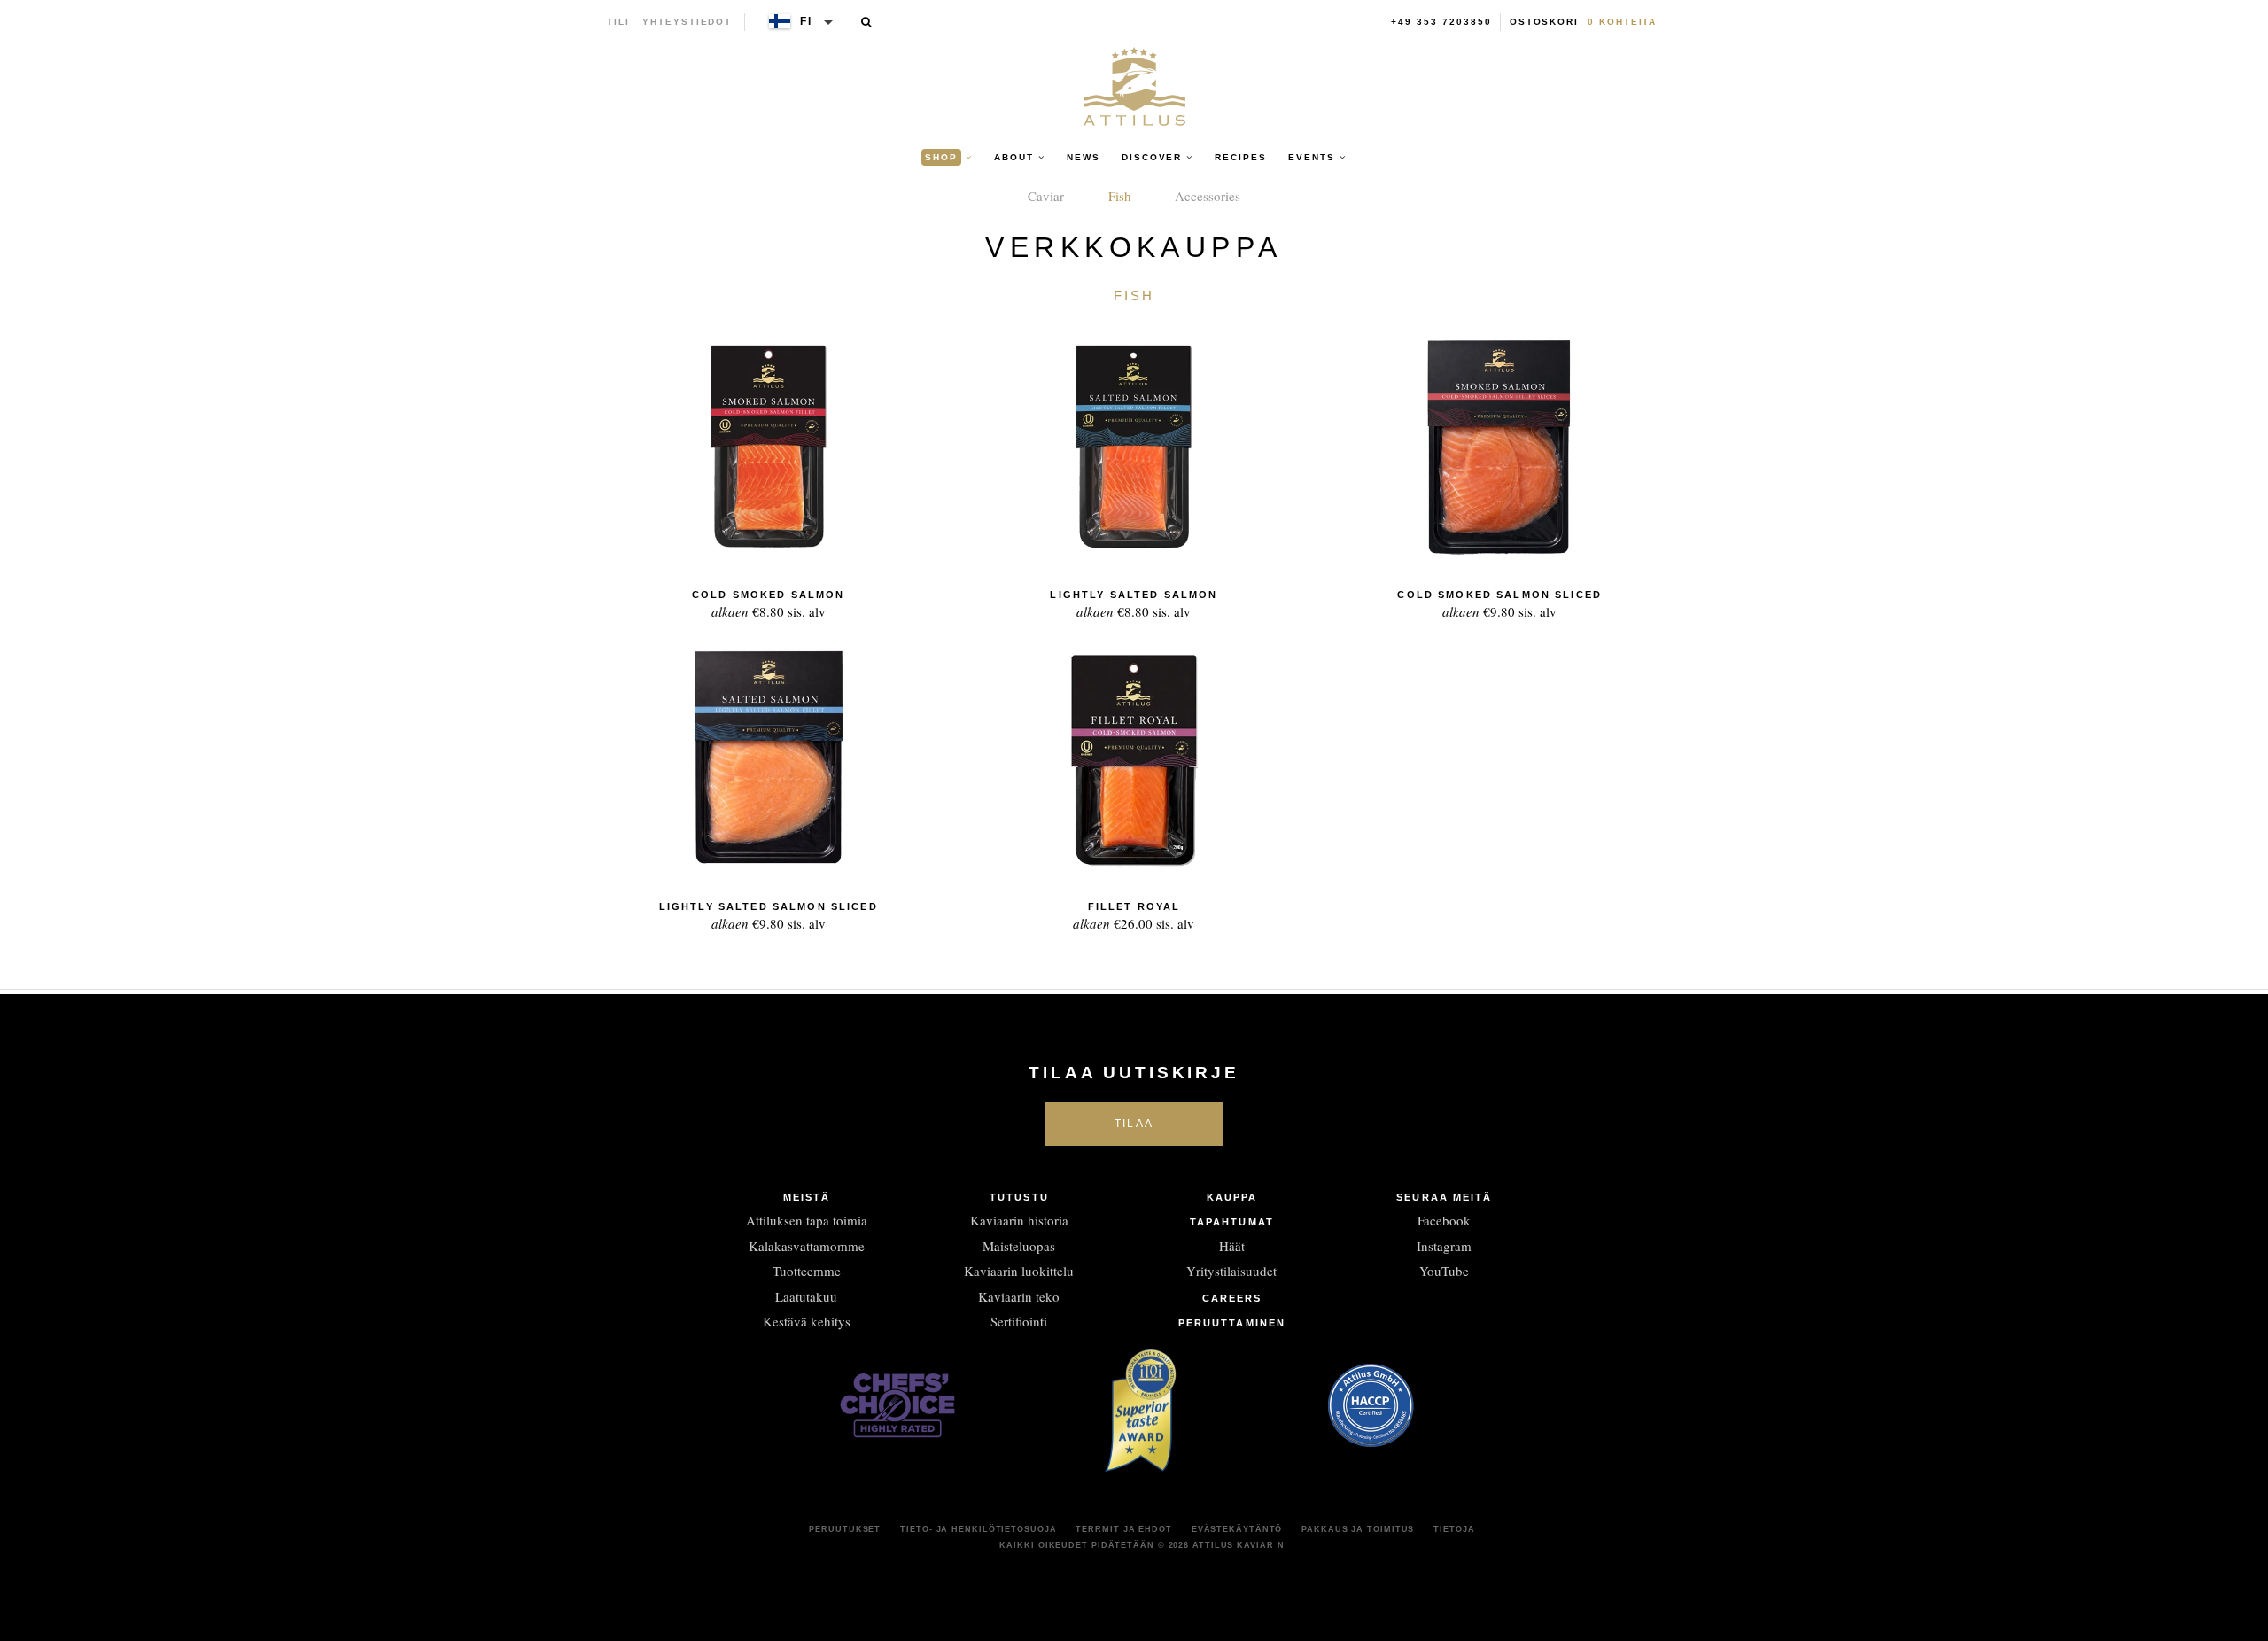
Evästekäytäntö (1237, 1529)
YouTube (1444, 1271)
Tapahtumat (1232, 1222)
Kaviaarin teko (1019, 1296)
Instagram (1444, 1246)
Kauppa (1232, 1197)
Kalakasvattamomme (807, 1246)
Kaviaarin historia (1019, 1220)
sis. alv (769, 605)
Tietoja (1454, 1529)
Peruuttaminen (1232, 1323)
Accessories (1208, 196)
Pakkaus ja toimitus (1358, 1529)
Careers (1232, 1298)
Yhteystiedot (687, 22)
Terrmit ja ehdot (1123, 1529)
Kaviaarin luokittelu (1019, 1271)
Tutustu (1019, 1197)
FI (806, 21)
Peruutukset (845, 1529)
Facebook (1444, 1220)
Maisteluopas (1019, 1246)
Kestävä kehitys (807, 1321)
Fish (1120, 196)
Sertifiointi (1019, 1321)
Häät (1232, 1246)
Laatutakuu (806, 1296)
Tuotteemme (807, 1271)
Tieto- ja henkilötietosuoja (978, 1529)
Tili (618, 22)
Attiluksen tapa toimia (807, 1220)
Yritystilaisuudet (1231, 1271)
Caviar (1046, 196)
